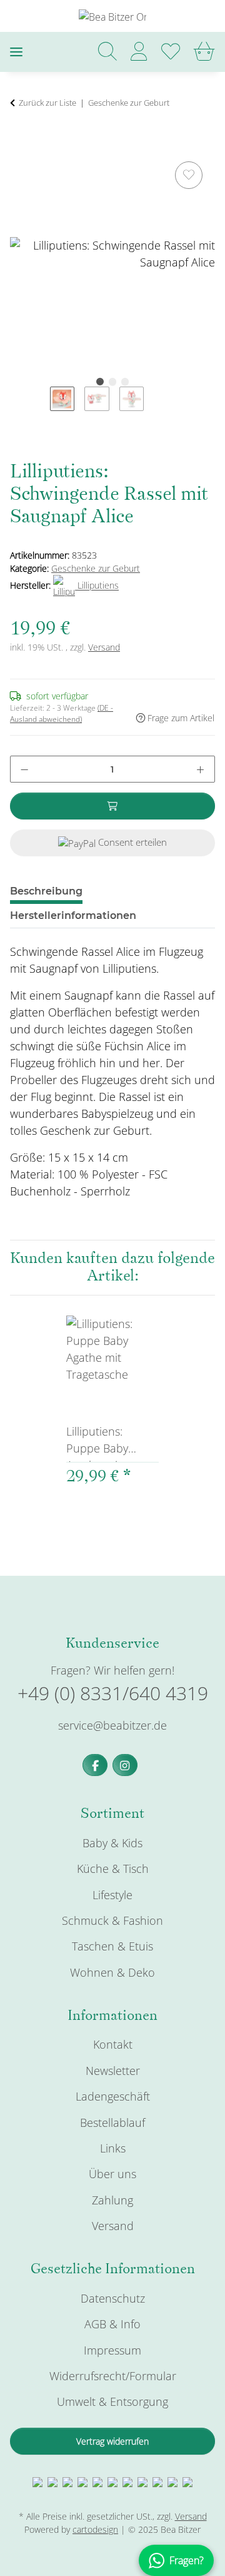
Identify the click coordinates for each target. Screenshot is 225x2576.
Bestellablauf (112, 2122)
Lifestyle (112, 1895)
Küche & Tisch (113, 1869)
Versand (104, 647)
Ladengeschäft (113, 2096)
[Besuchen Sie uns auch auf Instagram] (125, 1765)
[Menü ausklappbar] (16, 52)
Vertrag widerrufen (112, 2441)
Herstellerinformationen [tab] (73, 915)
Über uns (112, 2174)
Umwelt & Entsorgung (112, 2401)
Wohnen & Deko (112, 1972)
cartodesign (95, 2529)
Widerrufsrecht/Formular (113, 2376)
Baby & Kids (112, 1843)
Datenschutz (113, 2298)
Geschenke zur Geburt (96, 568)
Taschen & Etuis (112, 1946)
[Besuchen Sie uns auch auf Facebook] (95, 1765)
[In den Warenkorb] (20, 144)
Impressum (112, 2350)
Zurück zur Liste (47, 103)
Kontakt (113, 2044)
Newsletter (113, 2071)
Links (113, 2148)
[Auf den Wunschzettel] (189, 175)
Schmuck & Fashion (112, 1920)
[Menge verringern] (24, 769)
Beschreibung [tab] (46, 891)
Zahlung (112, 2200)
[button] (107, 52)
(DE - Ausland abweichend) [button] (62, 713)
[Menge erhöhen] (200, 769)
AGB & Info (112, 2324)
